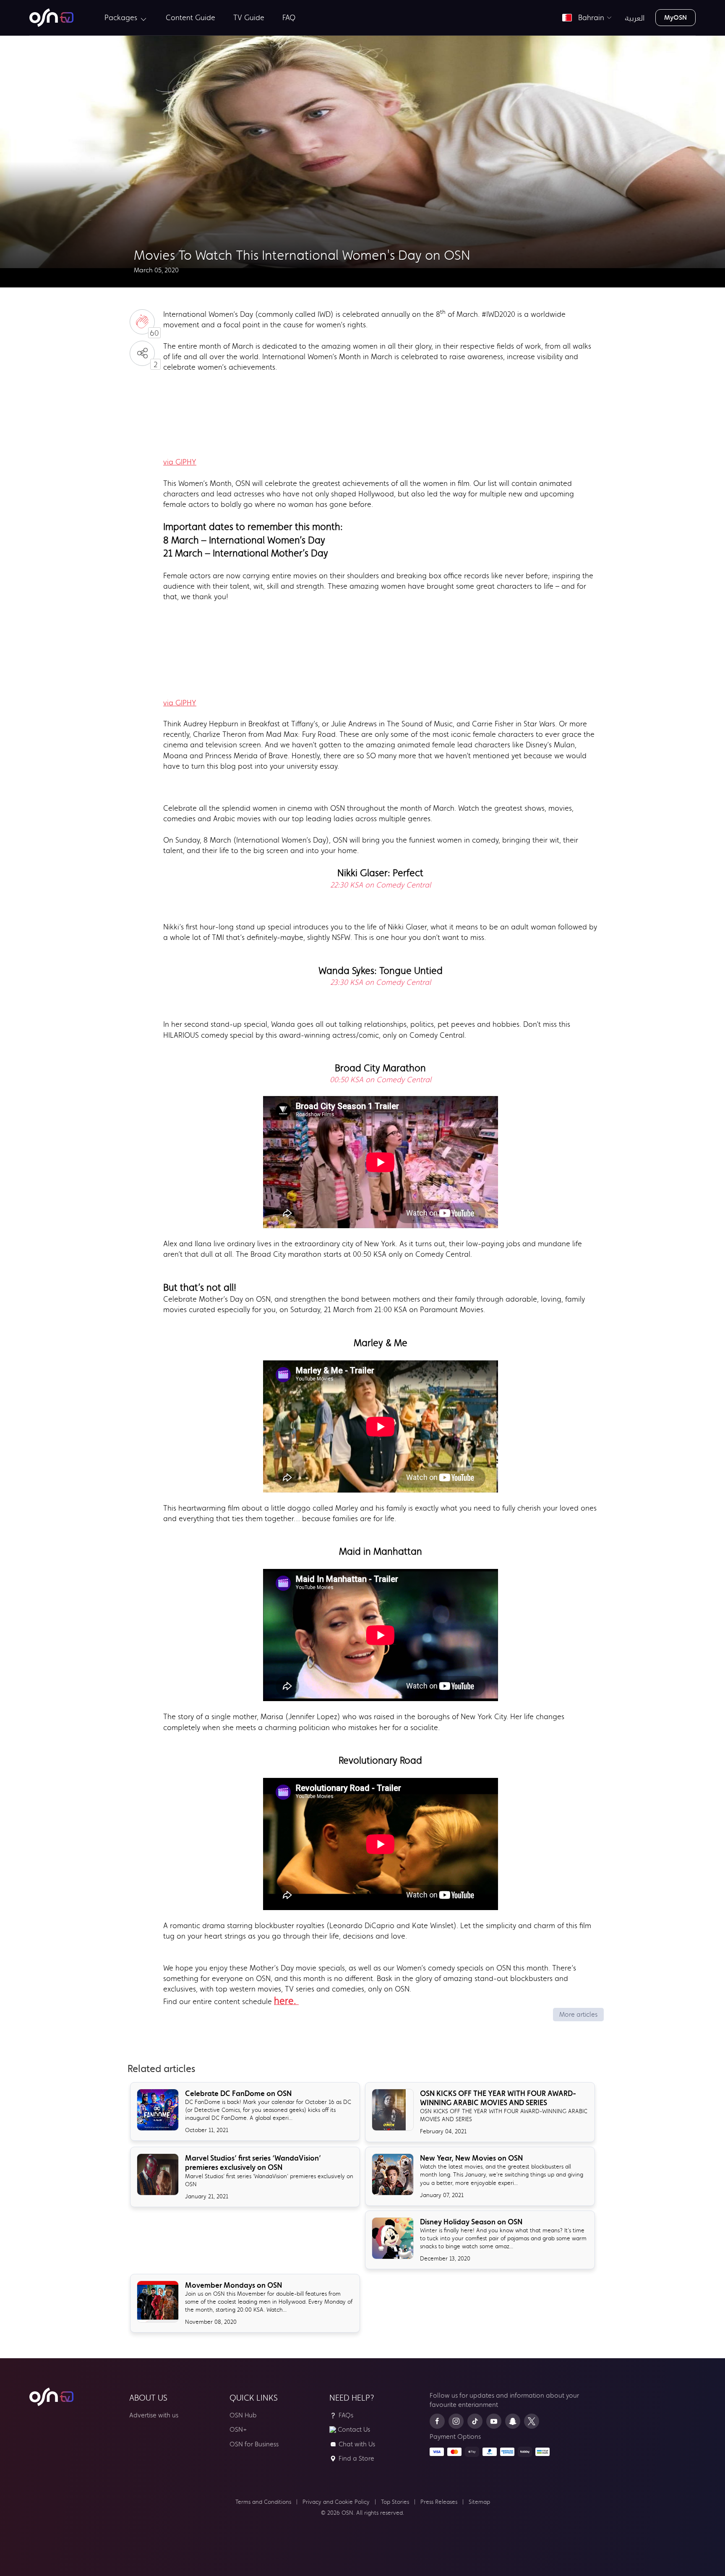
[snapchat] (513, 2421)
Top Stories (395, 2502)
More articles (578, 2014)
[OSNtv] (51, 2397)
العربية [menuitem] (635, 18)
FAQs (346, 2415)
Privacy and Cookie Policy (336, 2502)
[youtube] (494, 2421)
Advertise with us (154, 2415)
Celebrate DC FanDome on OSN (238, 2093)
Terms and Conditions (263, 2502)
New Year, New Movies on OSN (471, 2158)
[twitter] (532, 2421)
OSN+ (238, 2429)
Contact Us (354, 2429)
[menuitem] (51, 18)
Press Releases (439, 2502)
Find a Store (356, 2458)
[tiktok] (475, 2421)
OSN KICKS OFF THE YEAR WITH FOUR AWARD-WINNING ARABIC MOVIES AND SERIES (498, 2098)
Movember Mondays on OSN (233, 2285)
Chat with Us (357, 2444)
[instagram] (456, 2421)
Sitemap (479, 2502)
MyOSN (675, 17)
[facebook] (437, 2421)
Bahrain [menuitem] (589, 18)
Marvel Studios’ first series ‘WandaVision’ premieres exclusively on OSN (253, 2163)
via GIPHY (180, 462)
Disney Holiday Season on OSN (471, 2222)
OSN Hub (243, 2415)
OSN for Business (254, 2444)
